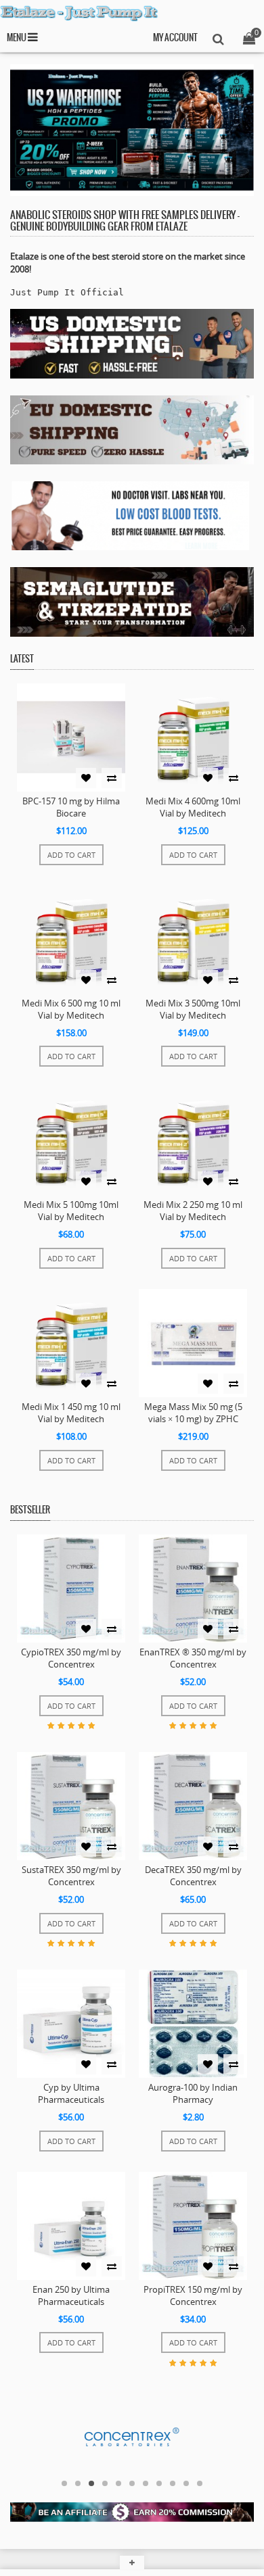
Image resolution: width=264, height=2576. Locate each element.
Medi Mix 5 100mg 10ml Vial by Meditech (71, 1211)
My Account (175, 38)
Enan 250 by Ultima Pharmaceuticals (71, 2295)
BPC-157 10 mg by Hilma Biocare (71, 807)
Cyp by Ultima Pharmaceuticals (71, 2093)
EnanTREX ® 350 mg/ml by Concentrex (193, 1658)
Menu (17, 38)
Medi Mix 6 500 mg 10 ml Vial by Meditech (71, 1009)
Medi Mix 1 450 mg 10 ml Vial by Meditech (71, 1413)
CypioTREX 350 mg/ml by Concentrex (71, 1658)
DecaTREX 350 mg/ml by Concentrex (193, 1876)
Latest (22, 659)
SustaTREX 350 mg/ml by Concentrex (71, 1876)
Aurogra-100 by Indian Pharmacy (193, 2093)
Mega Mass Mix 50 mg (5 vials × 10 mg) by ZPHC (193, 1413)
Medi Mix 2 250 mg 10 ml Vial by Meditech (193, 1211)
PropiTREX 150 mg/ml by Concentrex (193, 2295)
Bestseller (30, 1510)
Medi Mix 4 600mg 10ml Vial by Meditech (193, 807)
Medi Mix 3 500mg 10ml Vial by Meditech (193, 1009)
